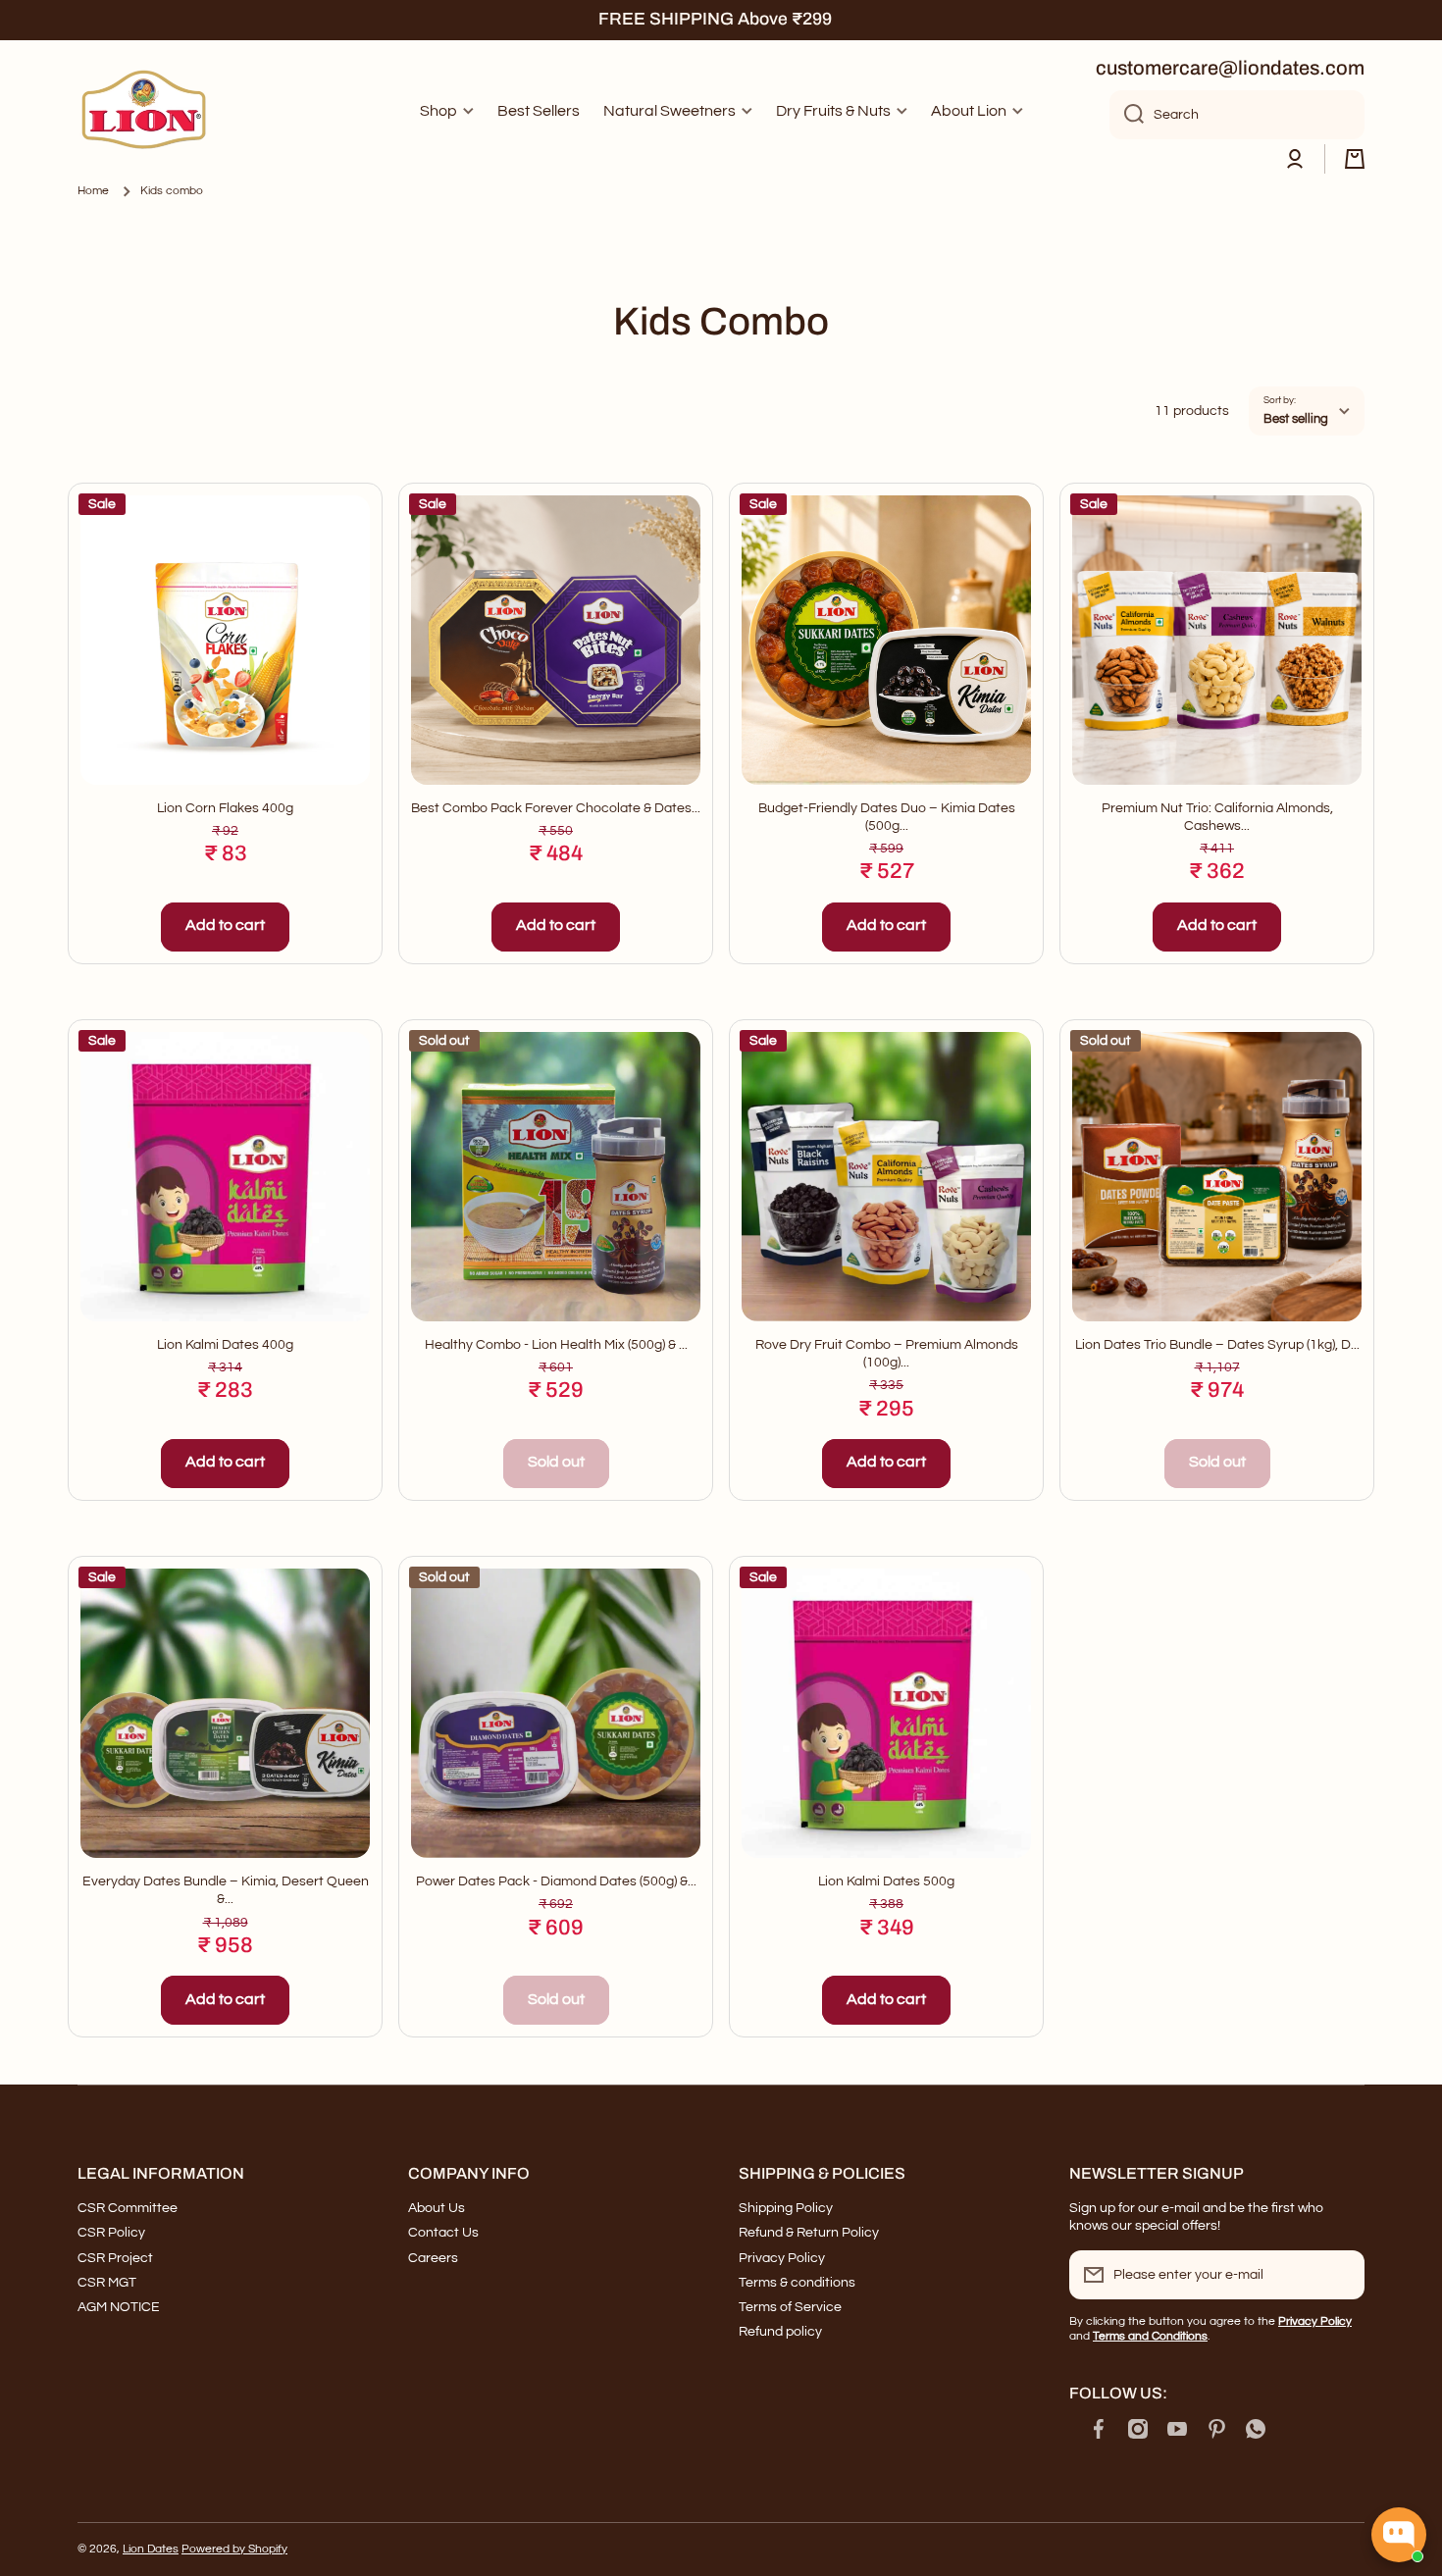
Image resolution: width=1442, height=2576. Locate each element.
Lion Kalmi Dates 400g (225, 1345)
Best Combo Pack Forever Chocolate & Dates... (556, 808)
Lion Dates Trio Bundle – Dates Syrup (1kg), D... (1217, 1345)
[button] (1355, 159)
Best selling (1296, 419)
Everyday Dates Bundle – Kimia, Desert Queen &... (226, 1890)
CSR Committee (128, 2208)
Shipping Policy (786, 2208)
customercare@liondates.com (1230, 68)
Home (93, 191)
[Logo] (146, 112)
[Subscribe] (1340, 2275)
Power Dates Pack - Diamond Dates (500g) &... (556, 1881)
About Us (437, 2208)
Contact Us (443, 2233)
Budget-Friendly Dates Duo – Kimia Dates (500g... (887, 817)
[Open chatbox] (1399, 2535)
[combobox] (1237, 115)
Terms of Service (790, 2307)
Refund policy (780, 2332)
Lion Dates (151, 2549)
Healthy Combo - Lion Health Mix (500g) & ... (556, 1345)
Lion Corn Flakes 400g (225, 808)
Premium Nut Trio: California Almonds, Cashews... (1217, 817)
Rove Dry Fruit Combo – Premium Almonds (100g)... (887, 1354)
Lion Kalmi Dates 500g (886, 1881)
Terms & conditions (797, 2283)
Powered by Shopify (234, 2549)
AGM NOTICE (119, 2307)
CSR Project (115, 2258)
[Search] (1127, 115)
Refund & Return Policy (809, 2233)
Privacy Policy (782, 2258)
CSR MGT (107, 2283)
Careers (433, 2258)
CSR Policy (111, 2233)
